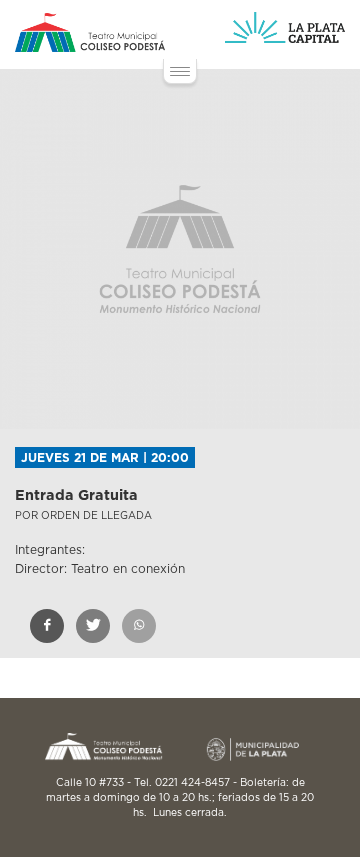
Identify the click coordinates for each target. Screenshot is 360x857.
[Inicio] (90, 32)
